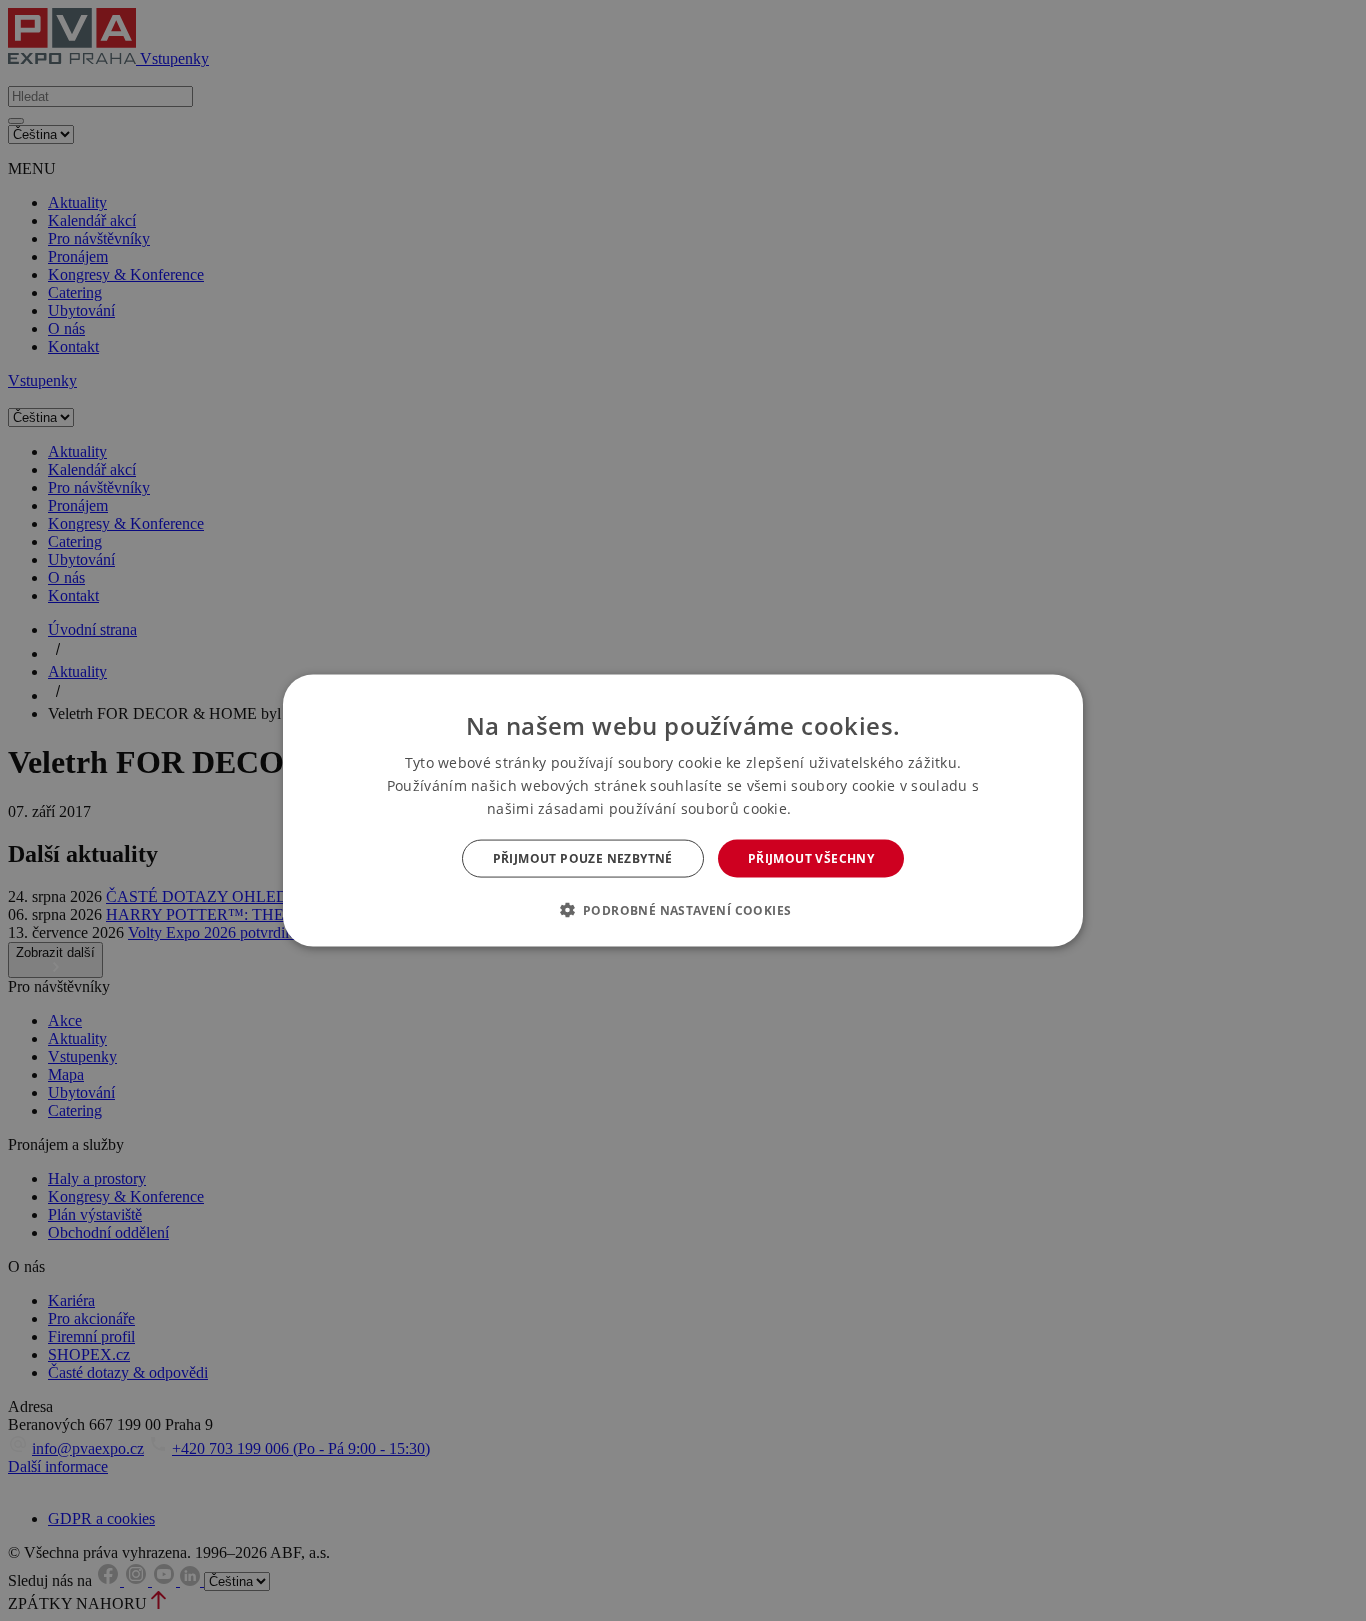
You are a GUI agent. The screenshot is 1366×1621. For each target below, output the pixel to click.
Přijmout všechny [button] (811, 858)
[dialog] (683, 810)
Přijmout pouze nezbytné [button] (583, 858)
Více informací (837, 808)
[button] (683, 910)
